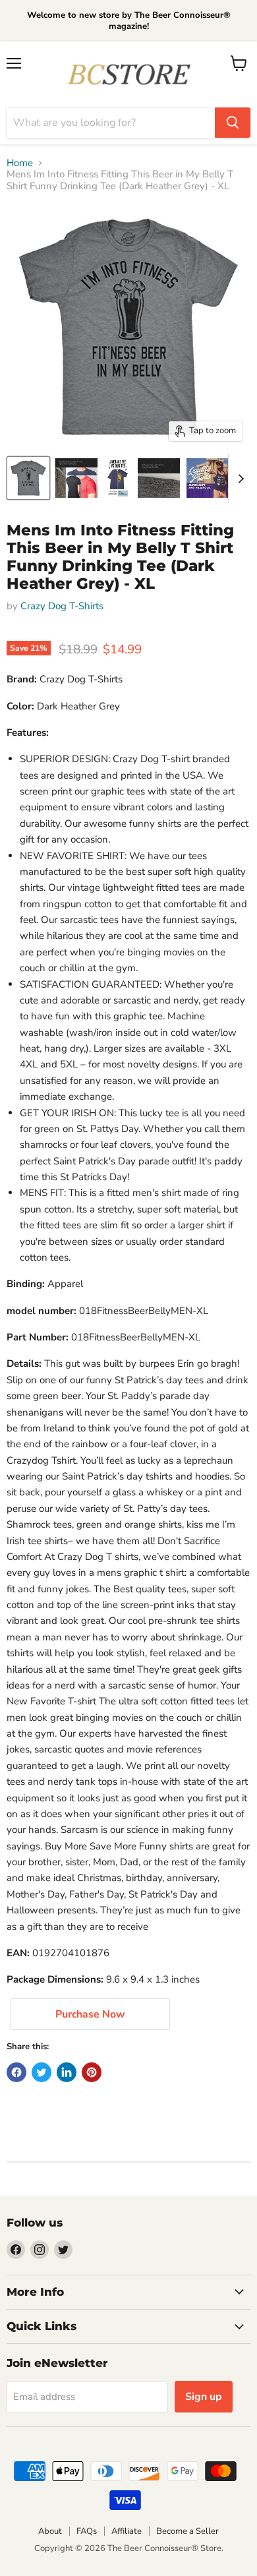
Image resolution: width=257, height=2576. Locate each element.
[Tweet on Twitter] (42, 2072)
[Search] (233, 123)
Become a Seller (187, 2531)
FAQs (87, 2531)
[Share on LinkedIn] (67, 2072)
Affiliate (127, 2531)
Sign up (204, 2397)
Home (20, 163)
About (50, 2531)
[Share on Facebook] (16, 2072)
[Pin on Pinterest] (92, 2072)
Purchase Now (90, 2014)
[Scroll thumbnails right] (239, 479)
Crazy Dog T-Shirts (62, 606)
